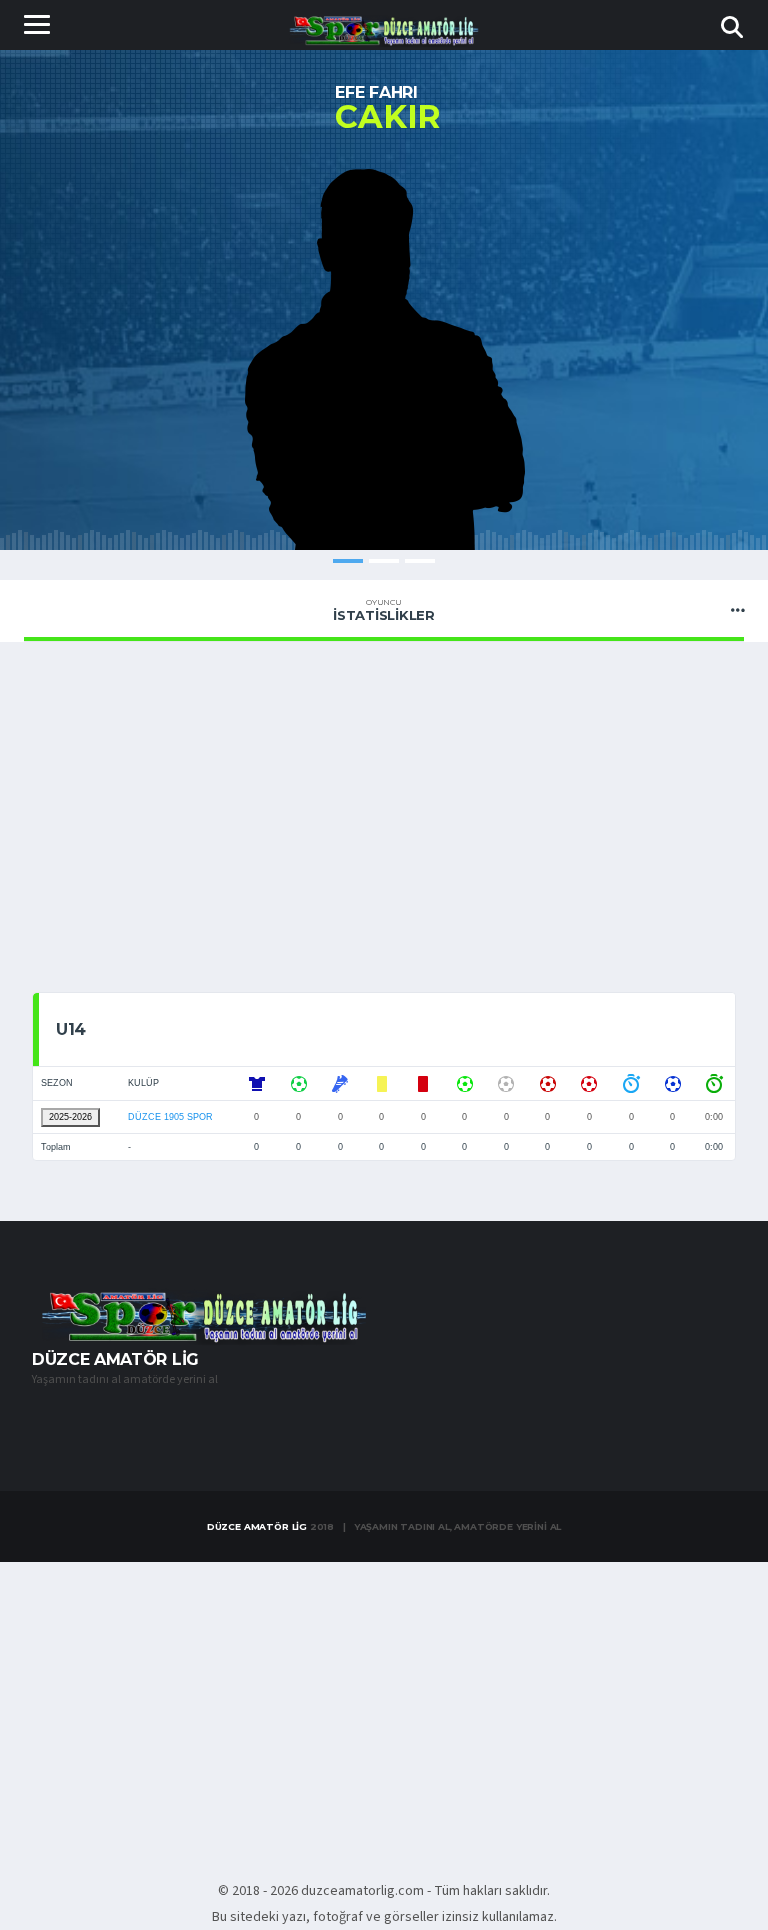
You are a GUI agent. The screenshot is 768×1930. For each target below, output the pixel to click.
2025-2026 (70, 1117)
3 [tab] (420, 561)
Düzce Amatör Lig (257, 1526)
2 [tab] (384, 561)
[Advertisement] (384, 822)
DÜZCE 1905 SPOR (170, 1117)
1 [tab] (348, 561)
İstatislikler (384, 610)
